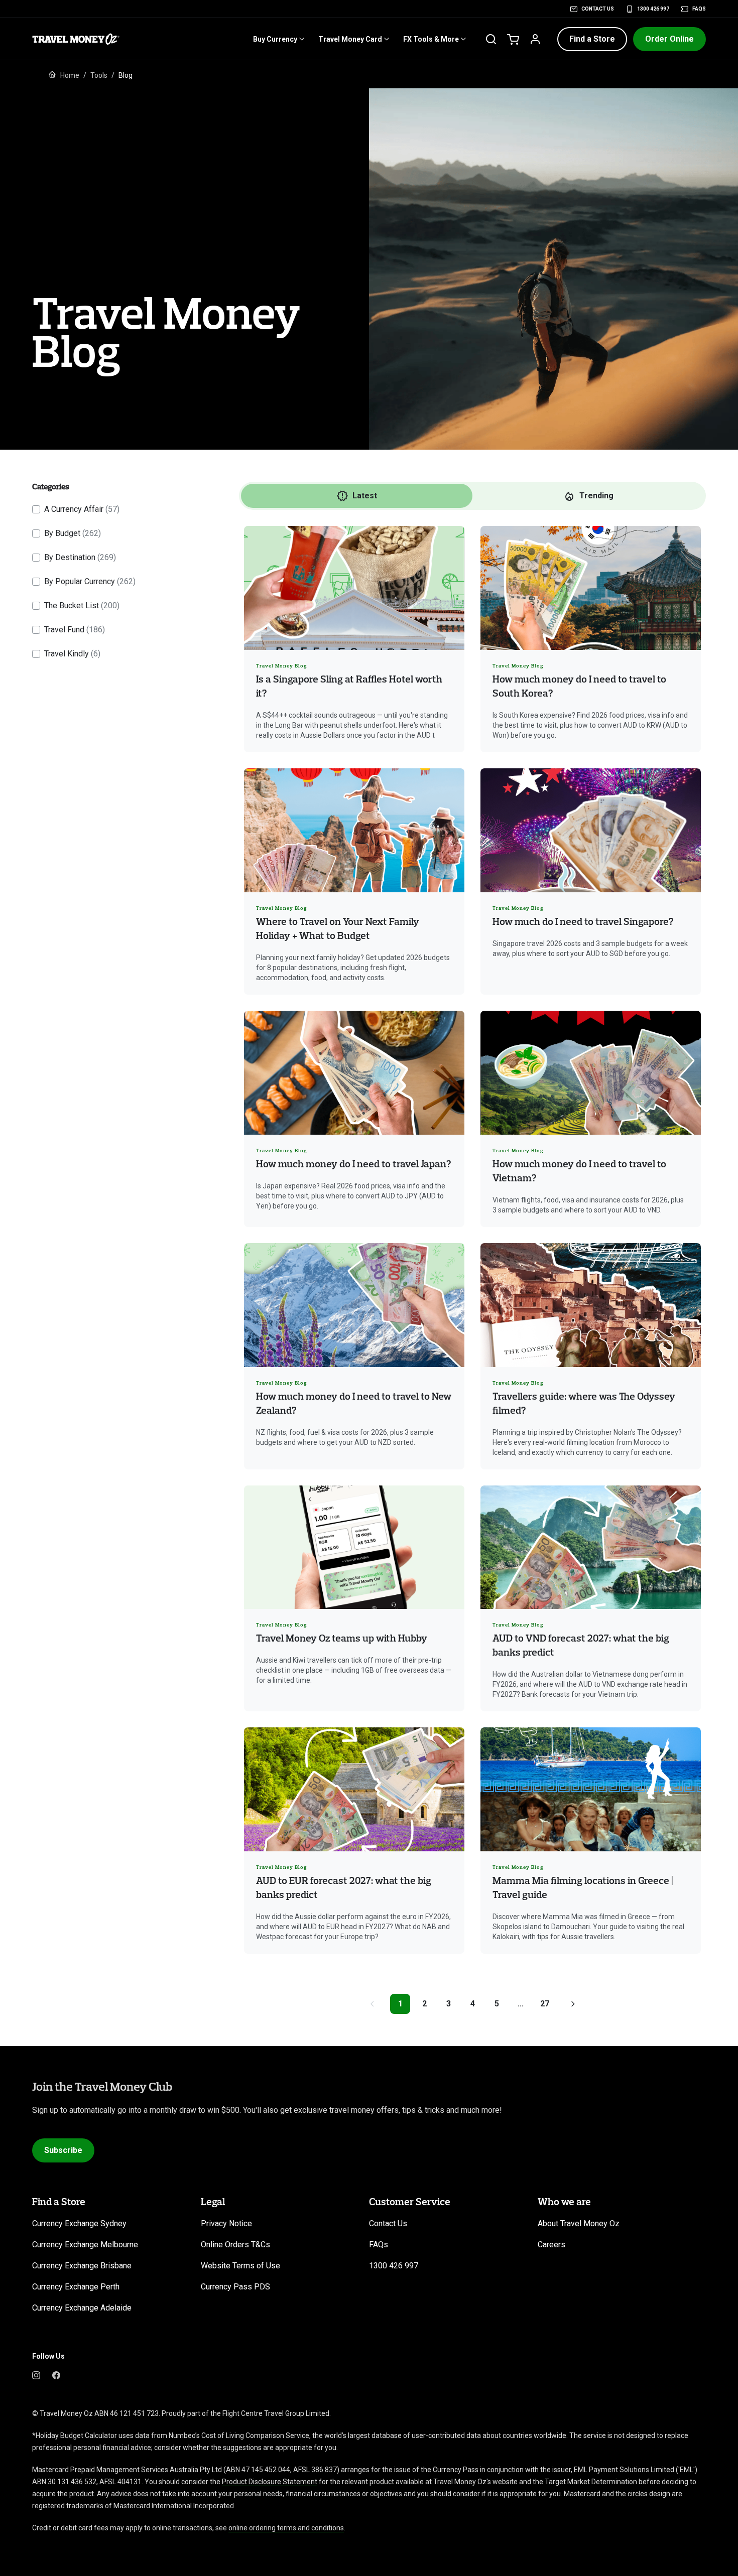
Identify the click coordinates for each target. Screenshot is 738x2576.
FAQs (699, 9)
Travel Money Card (350, 39)
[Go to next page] (573, 2004)
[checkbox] (36, 509)
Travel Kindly (72, 654)
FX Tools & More (431, 39)
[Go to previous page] (372, 2004)
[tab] (357, 496)
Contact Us (598, 9)
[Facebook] (56, 2374)
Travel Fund (75, 630)
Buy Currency (275, 39)
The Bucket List (82, 605)
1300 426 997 (653, 9)
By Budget (73, 533)
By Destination (80, 557)
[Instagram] (36, 2374)
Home (70, 75)
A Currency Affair (82, 509)
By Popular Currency (90, 581)
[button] (592, 39)
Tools (99, 75)
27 (545, 2004)
